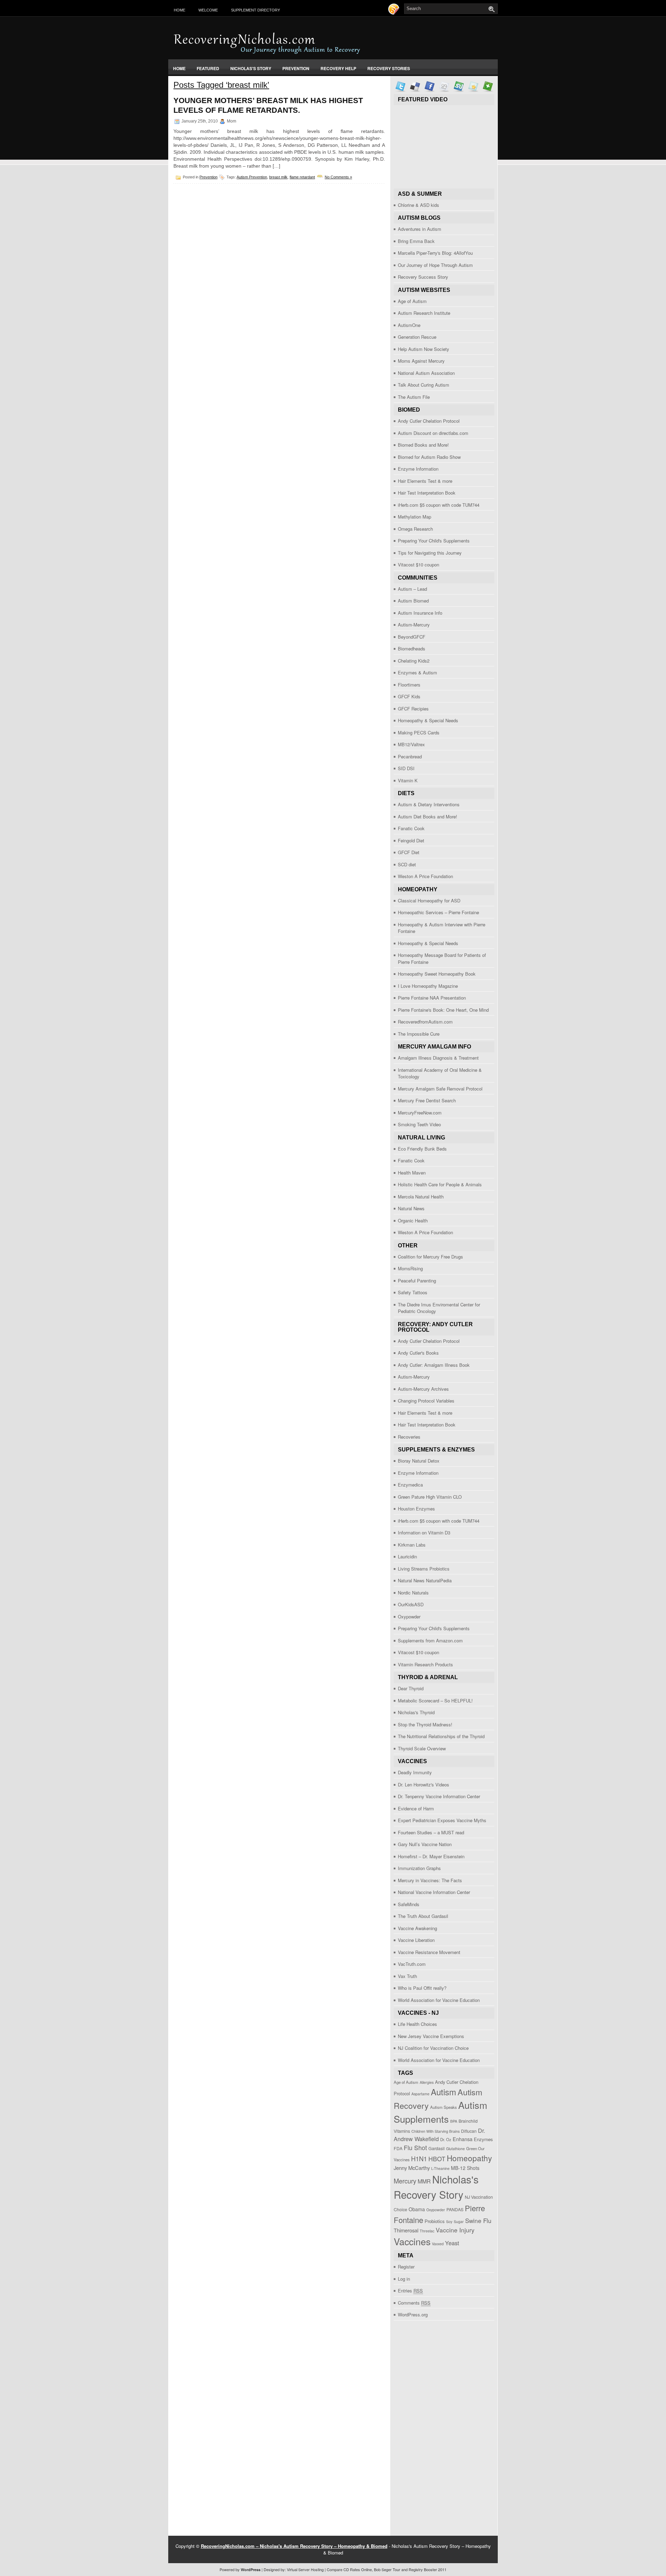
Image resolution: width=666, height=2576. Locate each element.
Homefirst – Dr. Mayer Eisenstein (431, 1856)
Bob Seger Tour (387, 2569)
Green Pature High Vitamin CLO (430, 1497)
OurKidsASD (411, 1604)
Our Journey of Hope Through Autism (435, 265)
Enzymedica (410, 1485)
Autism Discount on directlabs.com (433, 433)
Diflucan (469, 2131)
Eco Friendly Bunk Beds (422, 1149)
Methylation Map (415, 517)
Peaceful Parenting (417, 1281)
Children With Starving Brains (436, 2131)
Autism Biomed (413, 601)
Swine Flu (478, 2220)
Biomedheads (412, 649)
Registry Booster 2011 (428, 2569)
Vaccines (412, 2241)
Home (180, 10)
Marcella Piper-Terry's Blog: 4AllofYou (435, 253)
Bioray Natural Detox (419, 1461)
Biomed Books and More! (423, 445)
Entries (410, 2291)
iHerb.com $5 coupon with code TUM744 (439, 505)
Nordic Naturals (413, 1593)
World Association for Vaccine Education (439, 2000)
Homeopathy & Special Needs (428, 720)
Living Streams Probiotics (424, 1569)
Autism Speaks (443, 2107)
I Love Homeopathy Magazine (428, 986)
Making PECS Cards (419, 733)
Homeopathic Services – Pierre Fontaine (438, 912)
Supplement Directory (255, 10)
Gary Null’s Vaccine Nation (425, 1844)
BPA (454, 2121)
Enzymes (483, 2139)
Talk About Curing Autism (424, 385)
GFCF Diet (409, 852)
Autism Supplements (441, 2112)
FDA (398, 2148)
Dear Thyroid (411, 1688)
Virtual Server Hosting (305, 2569)
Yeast (452, 2243)
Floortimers (409, 685)
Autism (443, 2092)
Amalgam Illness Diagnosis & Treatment (438, 1058)
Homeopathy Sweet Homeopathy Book (437, 974)
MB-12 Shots (465, 2168)
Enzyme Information (418, 469)
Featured (208, 68)
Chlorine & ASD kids (419, 205)
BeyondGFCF (412, 637)
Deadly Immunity (415, 1772)
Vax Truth (407, 1976)
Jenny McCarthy (412, 2168)
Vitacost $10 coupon (419, 565)
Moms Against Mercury (421, 361)
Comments (414, 2303)
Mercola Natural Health (421, 1197)
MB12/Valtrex (411, 744)
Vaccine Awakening (417, 1928)
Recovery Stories (389, 68)
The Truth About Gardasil (423, 1916)
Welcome (208, 10)
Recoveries (409, 1437)
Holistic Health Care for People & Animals (440, 1184)
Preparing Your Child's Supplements (434, 541)
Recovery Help (338, 68)
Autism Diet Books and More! (428, 816)
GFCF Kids (409, 696)
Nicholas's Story (251, 68)
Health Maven (412, 1173)
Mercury (405, 2181)
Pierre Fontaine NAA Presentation (432, 998)
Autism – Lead (412, 589)
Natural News (411, 1208)
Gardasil (437, 2148)
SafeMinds (409, 1904)
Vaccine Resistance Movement (429, 1952)
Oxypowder (409, 1617)
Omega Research (415, 529)
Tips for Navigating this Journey (430, 553)
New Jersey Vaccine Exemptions (431, 2036)
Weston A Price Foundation (425, 876)
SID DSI (406, 768)
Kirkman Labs (412, 1545)
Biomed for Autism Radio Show (429, 457)
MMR (424, 2181)
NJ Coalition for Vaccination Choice (433, 2048)
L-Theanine (440, 2168)
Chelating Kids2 (414, 661)
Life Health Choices (417, 2024)
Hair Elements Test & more (425, 481)
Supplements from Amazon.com (430, 1640)
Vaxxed (438, 2244)
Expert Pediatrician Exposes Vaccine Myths (442, 1820)
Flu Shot (415, 2148)
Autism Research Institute (424, 313)
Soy (449, 2221)
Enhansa (463, 2139)
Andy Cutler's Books (418, 1353)
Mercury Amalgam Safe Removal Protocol (440, 1089)
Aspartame (420, 2094)
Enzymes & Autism (417, 672)
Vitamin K (408, 780)
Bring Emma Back (416, 241)
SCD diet (407, 864)
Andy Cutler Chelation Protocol (429, 421)
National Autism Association (426, 373)
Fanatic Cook (411, 828)
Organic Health (413, 1220)
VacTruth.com (412, 1964)
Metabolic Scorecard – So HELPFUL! (435, 1701)
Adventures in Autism (420, 229)
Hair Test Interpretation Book (427, 493)
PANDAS (455, 2209)
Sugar (459, 2221)
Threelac (427, 2231)
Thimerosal (406, 2230)
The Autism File (414, 397)
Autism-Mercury (414, 625)
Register (406, 2267)
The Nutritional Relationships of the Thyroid (441, 1736)
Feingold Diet (411, 840)
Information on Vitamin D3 (424, 1533)
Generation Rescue (417, 337)
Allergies (427, 2082)
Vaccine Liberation (416, 1940)
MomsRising (410, 1268)
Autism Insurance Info (420, 613)
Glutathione (455, 2149)
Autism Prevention (252, 177)
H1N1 (419, 2158)
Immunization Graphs (419, 1868)
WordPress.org (413, 2314)
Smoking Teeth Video (419, 1124)
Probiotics (435, 2221)
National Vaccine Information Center (434, 1892)
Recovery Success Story (423, 277)
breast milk (278, 177)
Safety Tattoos (413, 1292)
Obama (417, 2209)
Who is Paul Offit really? (422, 1988)
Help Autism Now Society (424, 349)
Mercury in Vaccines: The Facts (430, 1880)
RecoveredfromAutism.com (425, 1022)
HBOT (437, 2159)
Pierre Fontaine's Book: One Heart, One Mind (443, 1010)
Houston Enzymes (416, 1509)
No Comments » (338, 177)
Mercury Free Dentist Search (427, 1100)
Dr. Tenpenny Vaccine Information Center (439, 1796)
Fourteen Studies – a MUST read (431, 1832)
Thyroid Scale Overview (422, 1748)
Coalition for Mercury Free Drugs (430, 1257)
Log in (404, 2279)
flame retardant (302, 177)
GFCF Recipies (413, 709)
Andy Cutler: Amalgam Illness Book (434, 1365)
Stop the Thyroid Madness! (425, 1724)
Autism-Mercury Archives (423, 1389)
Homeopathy (469, 2158)
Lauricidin (407, 1556)
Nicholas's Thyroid (416, 1712)
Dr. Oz (446, 2139)
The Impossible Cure (419, 1034)
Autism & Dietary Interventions (429, 804)
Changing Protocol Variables (426, 1401)
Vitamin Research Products (425, 1664)
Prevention (296, 68)
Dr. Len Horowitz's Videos (424, 1784)
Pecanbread (410, 756)
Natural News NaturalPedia (425, 1580)
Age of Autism (412, 301)
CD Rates (352, 2569)
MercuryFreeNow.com (420, 1113)
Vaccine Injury (455, 2230)
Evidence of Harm (416, 1808)
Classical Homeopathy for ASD (429, 900)
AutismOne (409, 325)
